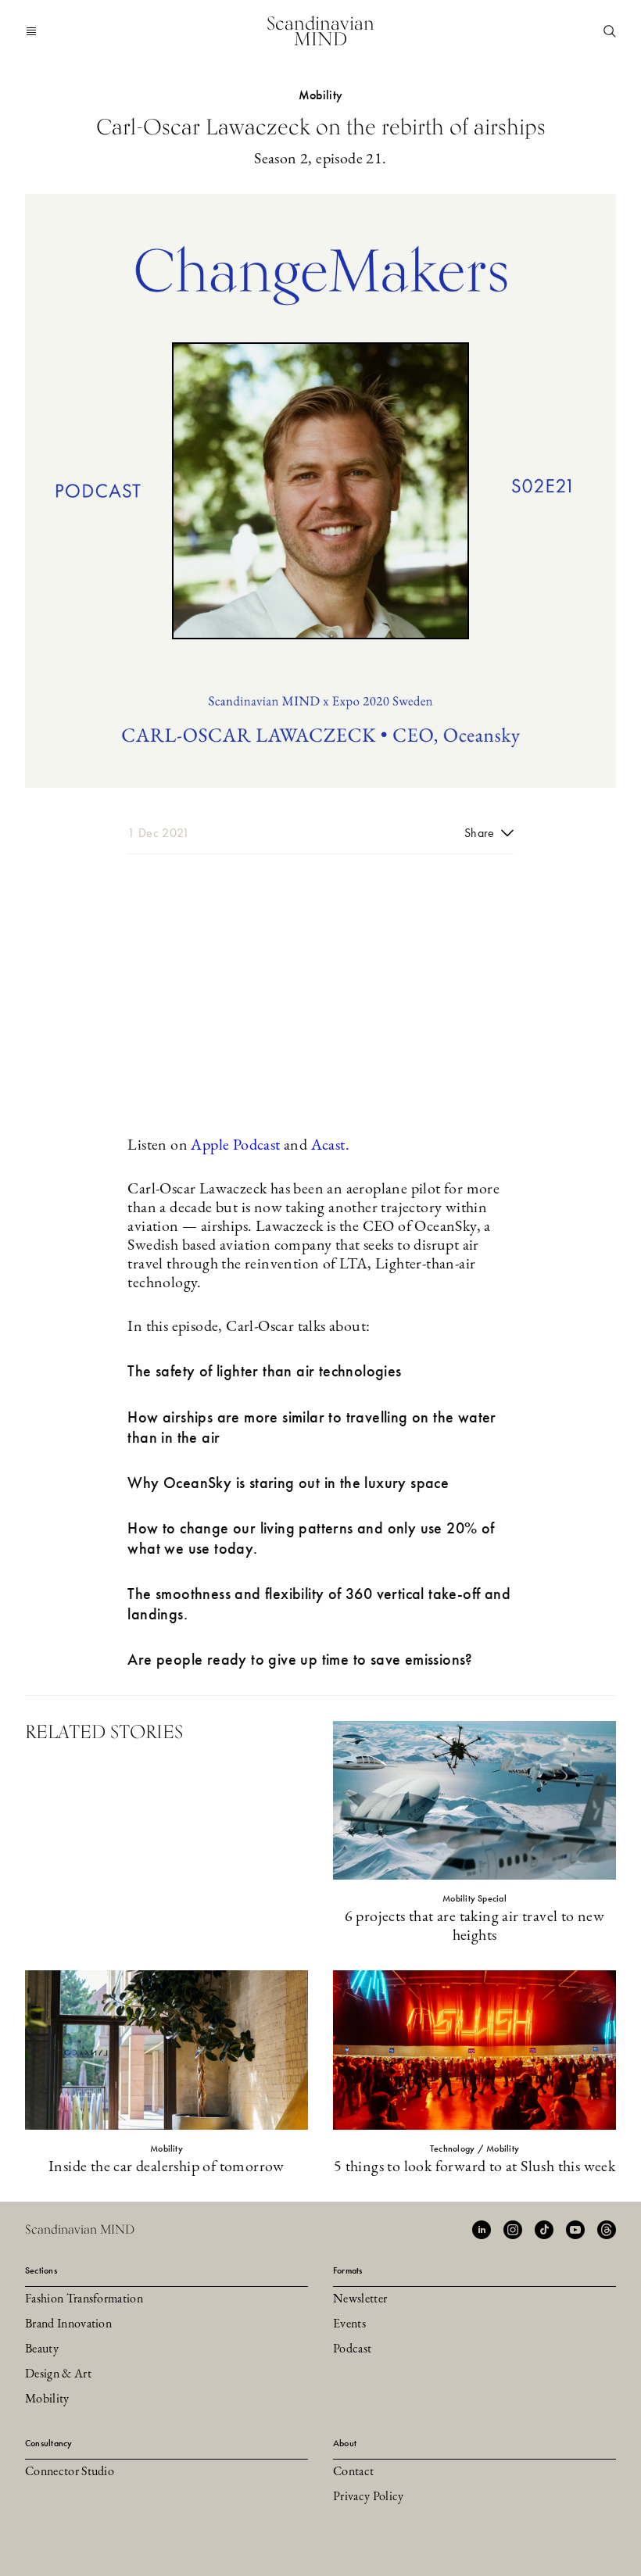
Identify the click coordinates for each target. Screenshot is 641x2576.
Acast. (330, 1146)
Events (349, 2324)
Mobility (47, 2399)
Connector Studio (70, 2472)
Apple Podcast (235, 1146)
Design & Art (58, 2374)
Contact (353, 2472)
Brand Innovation (68, 2324)
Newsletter (360, 2299)
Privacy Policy (368, 2497)
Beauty (42, 2349)
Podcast (352, 2349)
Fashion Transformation (84, 2299)
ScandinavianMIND (320, 31)
